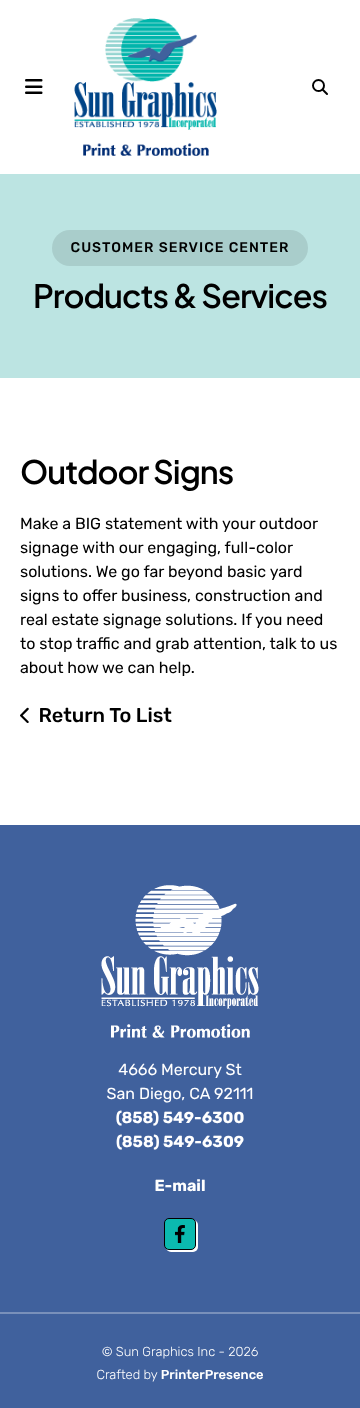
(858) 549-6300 (180, 1117)
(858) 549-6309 (180, 1141)
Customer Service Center (180, 247)
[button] (34, 87)
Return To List (105, 715)
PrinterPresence (212, 1375)
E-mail (180, 1185)
